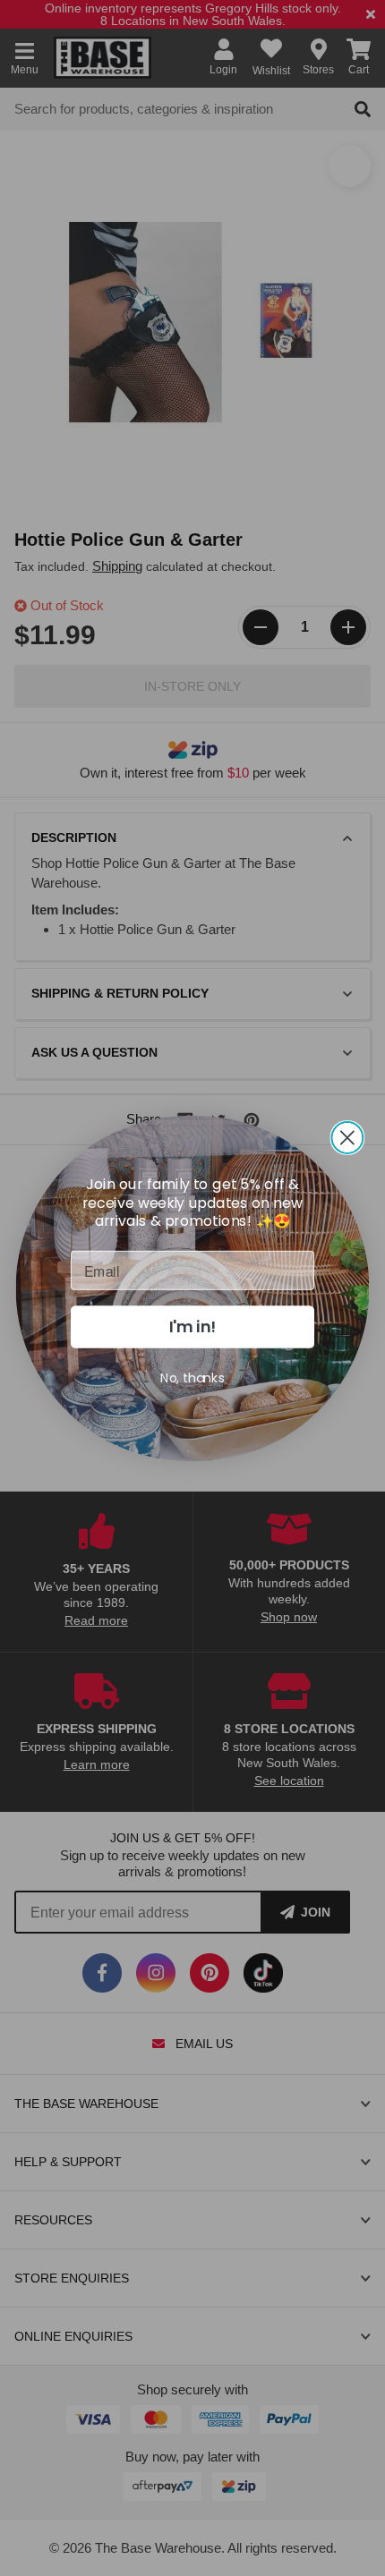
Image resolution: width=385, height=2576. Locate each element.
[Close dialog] (347, 1137)
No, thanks (192, 1377)
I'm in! (193, 1326)
